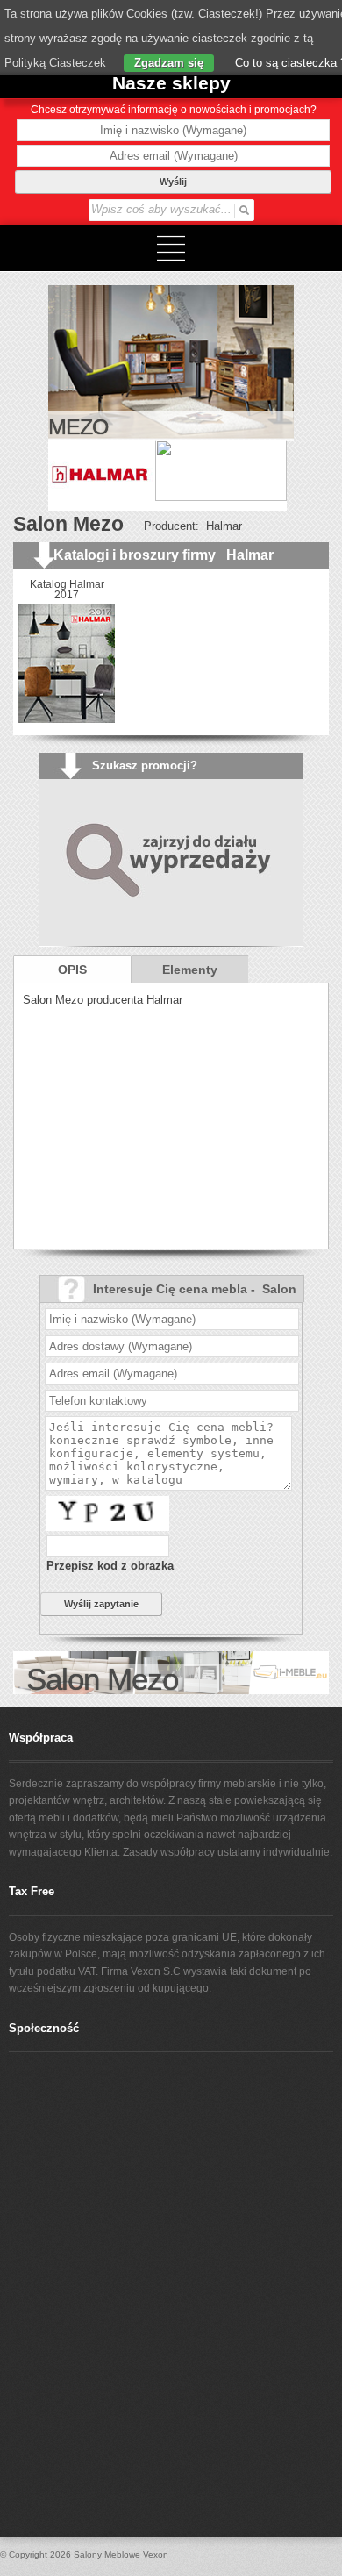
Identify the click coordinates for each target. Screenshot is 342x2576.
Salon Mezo (68, 524)
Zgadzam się (169, 63)
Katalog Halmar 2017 (67, 590)
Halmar (224, 526)
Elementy (190, 970)
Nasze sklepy (171, 83)
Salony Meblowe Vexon (121, 2555)
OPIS (72, 970)
